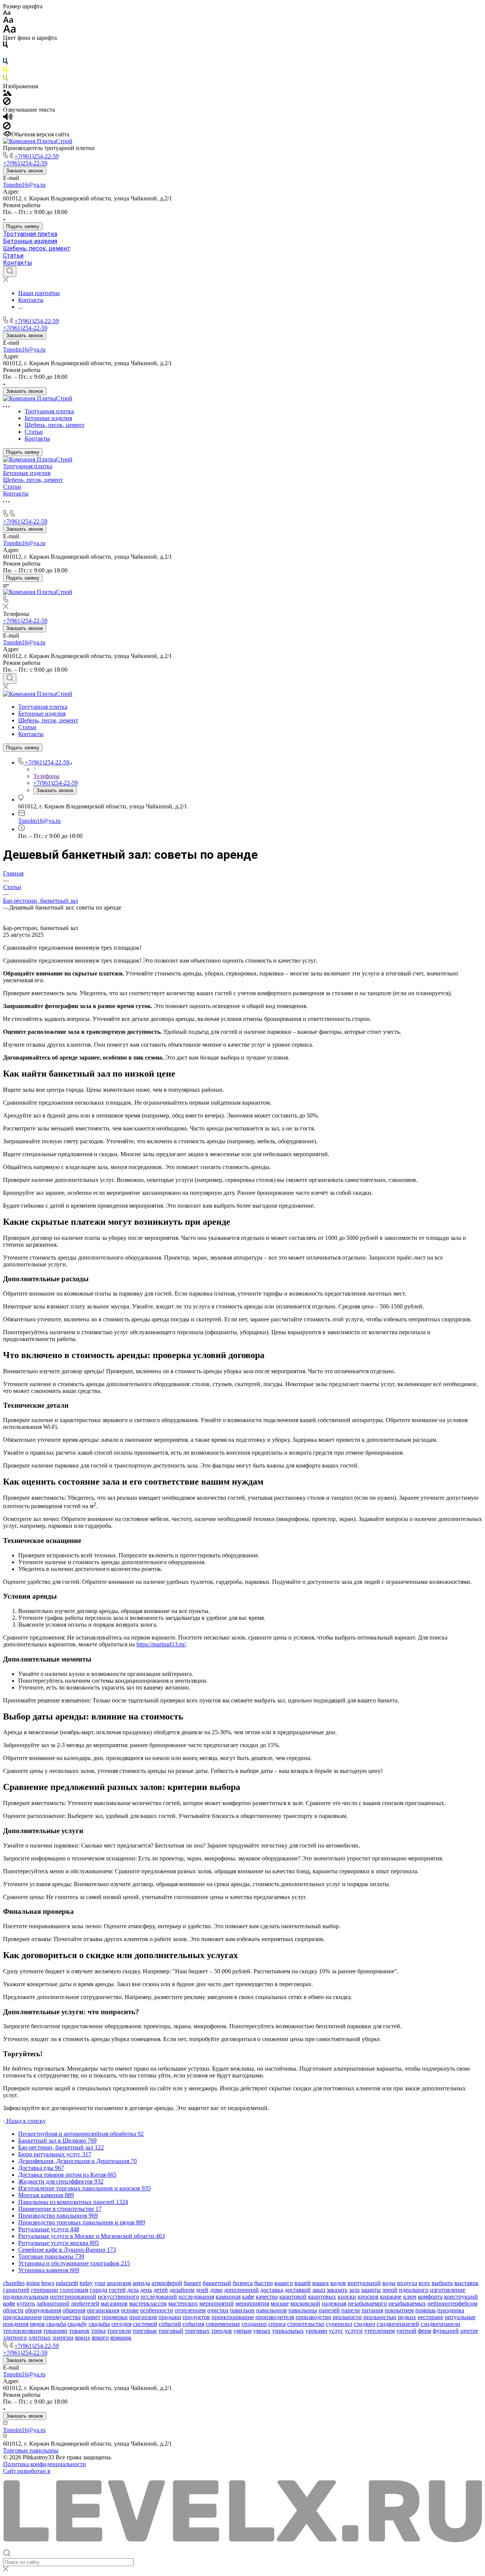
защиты (371, 2290)
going (33, 2283)
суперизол (339, 2324)
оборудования (43, 2310)
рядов (37, 2324)
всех (424, 2283)
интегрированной (73, 2297)
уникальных (288, 2331)
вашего (284, 2283)
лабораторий (53, 2303)
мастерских (183, 2303)
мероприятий (217, 2303)
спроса (277, 2324)
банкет (192, 2283)
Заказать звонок (25, 171)
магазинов (114, 2303)
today (86, 2283)
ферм (425, 2331)
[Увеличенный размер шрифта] (9, 31)
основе (130, 2310)
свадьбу (77, 2324)
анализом (119, 2283)
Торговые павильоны (31, 2450)
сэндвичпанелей (398, 2324)
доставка (272, 2290)
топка (98, 2331)
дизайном (182, 2290)
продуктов (196, 2317)
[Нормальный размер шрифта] (8, 21)
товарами (55, 2331)
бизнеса (243, 2283)
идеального (414, 2290)
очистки (218, 2310)
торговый (171, 2331)
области (13, 2310)
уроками (316, 2331)
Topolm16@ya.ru (24, 185)
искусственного (118, 2297)
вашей (303, 2283)
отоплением (190, 2310)
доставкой (298, 2290)
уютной (406, 2331)
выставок (466, 2283)
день (146, 2290)
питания (372, 2310)
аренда (141, 2283)
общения (74, 2310)
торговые (145, 2331)
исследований (159, 2297)
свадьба (56, 2324)
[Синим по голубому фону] (5, 63)
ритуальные (460, 2317)
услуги (354, 2331)
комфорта (430, 2297)
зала (354, 2290)
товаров (79, 2331)
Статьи (13, 256)
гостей (117, 2290)
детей (161, 2290)
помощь (426, 2310)
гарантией (16, 2290)
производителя (275, 2317)
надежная (334, 2303)
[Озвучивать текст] (8, 118)
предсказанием (22, 2317)
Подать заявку (23, 226)
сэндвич (365, 2324)
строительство (306, 2324)
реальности (347, 2317)
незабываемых (407, 2303)
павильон (242, 2310)
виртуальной (364, 2283)
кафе (248, 2297)
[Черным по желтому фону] (5, 71)
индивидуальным (26, 2297)
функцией (446, 2331)
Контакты (18, 263)
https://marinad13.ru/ (161, 1644)
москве (280, 2303)
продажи (170, 2317)
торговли (119, 2331)
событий (170, 2324)
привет (91, 2317)
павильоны (303, 2310)
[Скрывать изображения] (7, 103)
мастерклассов (148, 2303)
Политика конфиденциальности (45, 2464)
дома (216, 2290)
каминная (228, 2297)
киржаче (391, 2297)
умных (262, 2331)
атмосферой (167, 2283)
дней (202, 2290)
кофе (9, 2303)
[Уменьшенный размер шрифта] (7, 13)
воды (389, 2283)
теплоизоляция (22, 2331)
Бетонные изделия (30, 241)
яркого (100, 2338)
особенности (157, 2310)
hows (48, 2283)
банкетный (217, 2283)
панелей (329, 2310)
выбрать (442, 2283)
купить (26, 2303)
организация (103, 2310)
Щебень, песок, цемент (37, 248)
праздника (451, 2310)
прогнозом (143, 2317)
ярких (83, 2338)
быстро (264, 2283)
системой (145, 2324)
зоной (390, 2290)
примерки (115, 2317)
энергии (63, 2338)
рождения (16, 2324)
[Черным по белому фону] (5, 46)
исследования (196, 2297)
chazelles (14, 2283)
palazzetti (67, 2283)
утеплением (379, 2331)
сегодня (121, 2324)
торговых (197, 2331)
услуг (336, 2331)
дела (133, 2290)
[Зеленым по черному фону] (5, 79)
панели (351, 2310)
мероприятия (252, 2303)
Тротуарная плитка (30, 234)
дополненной (241, 2290)
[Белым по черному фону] (5, 54)
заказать (337, 2290)
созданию (254, 2324)
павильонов (271, 2310)
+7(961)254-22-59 (37, 156)
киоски (347, 2297)
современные (223, 2324)
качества (267, 2297)
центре (469, 2331)
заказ (319, 2290)
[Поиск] (10, 272)
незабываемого (367, 2303)
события (193, 2324)
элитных (40, 2338)
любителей (85, 2303)
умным (242, 2331)
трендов (221, 2331)
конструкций (461, 2297)
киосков (368, 2297)
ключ (410, 2297)
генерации (45, 2290)
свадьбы (99, 2324)
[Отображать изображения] (7, 94)
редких (407, 2317)
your (100, 2283)
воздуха (407, 2283)
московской (305, 2303)
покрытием (399, 2310)
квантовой (293, 2297)
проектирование (233, 2317)
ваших (321, 2283)
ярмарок (121, 2338)
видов (338, 2283)
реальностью (380, 2317)
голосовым (74, 2290)
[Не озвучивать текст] (7, 127)
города (99, 2290)
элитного (15, 2338)
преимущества (62, 2317)
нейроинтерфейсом (452, 2303)
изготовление (448, 2290)
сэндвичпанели (440, 2324)
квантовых (322, 2297)
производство (313, 2317)
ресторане (430, 2317)
